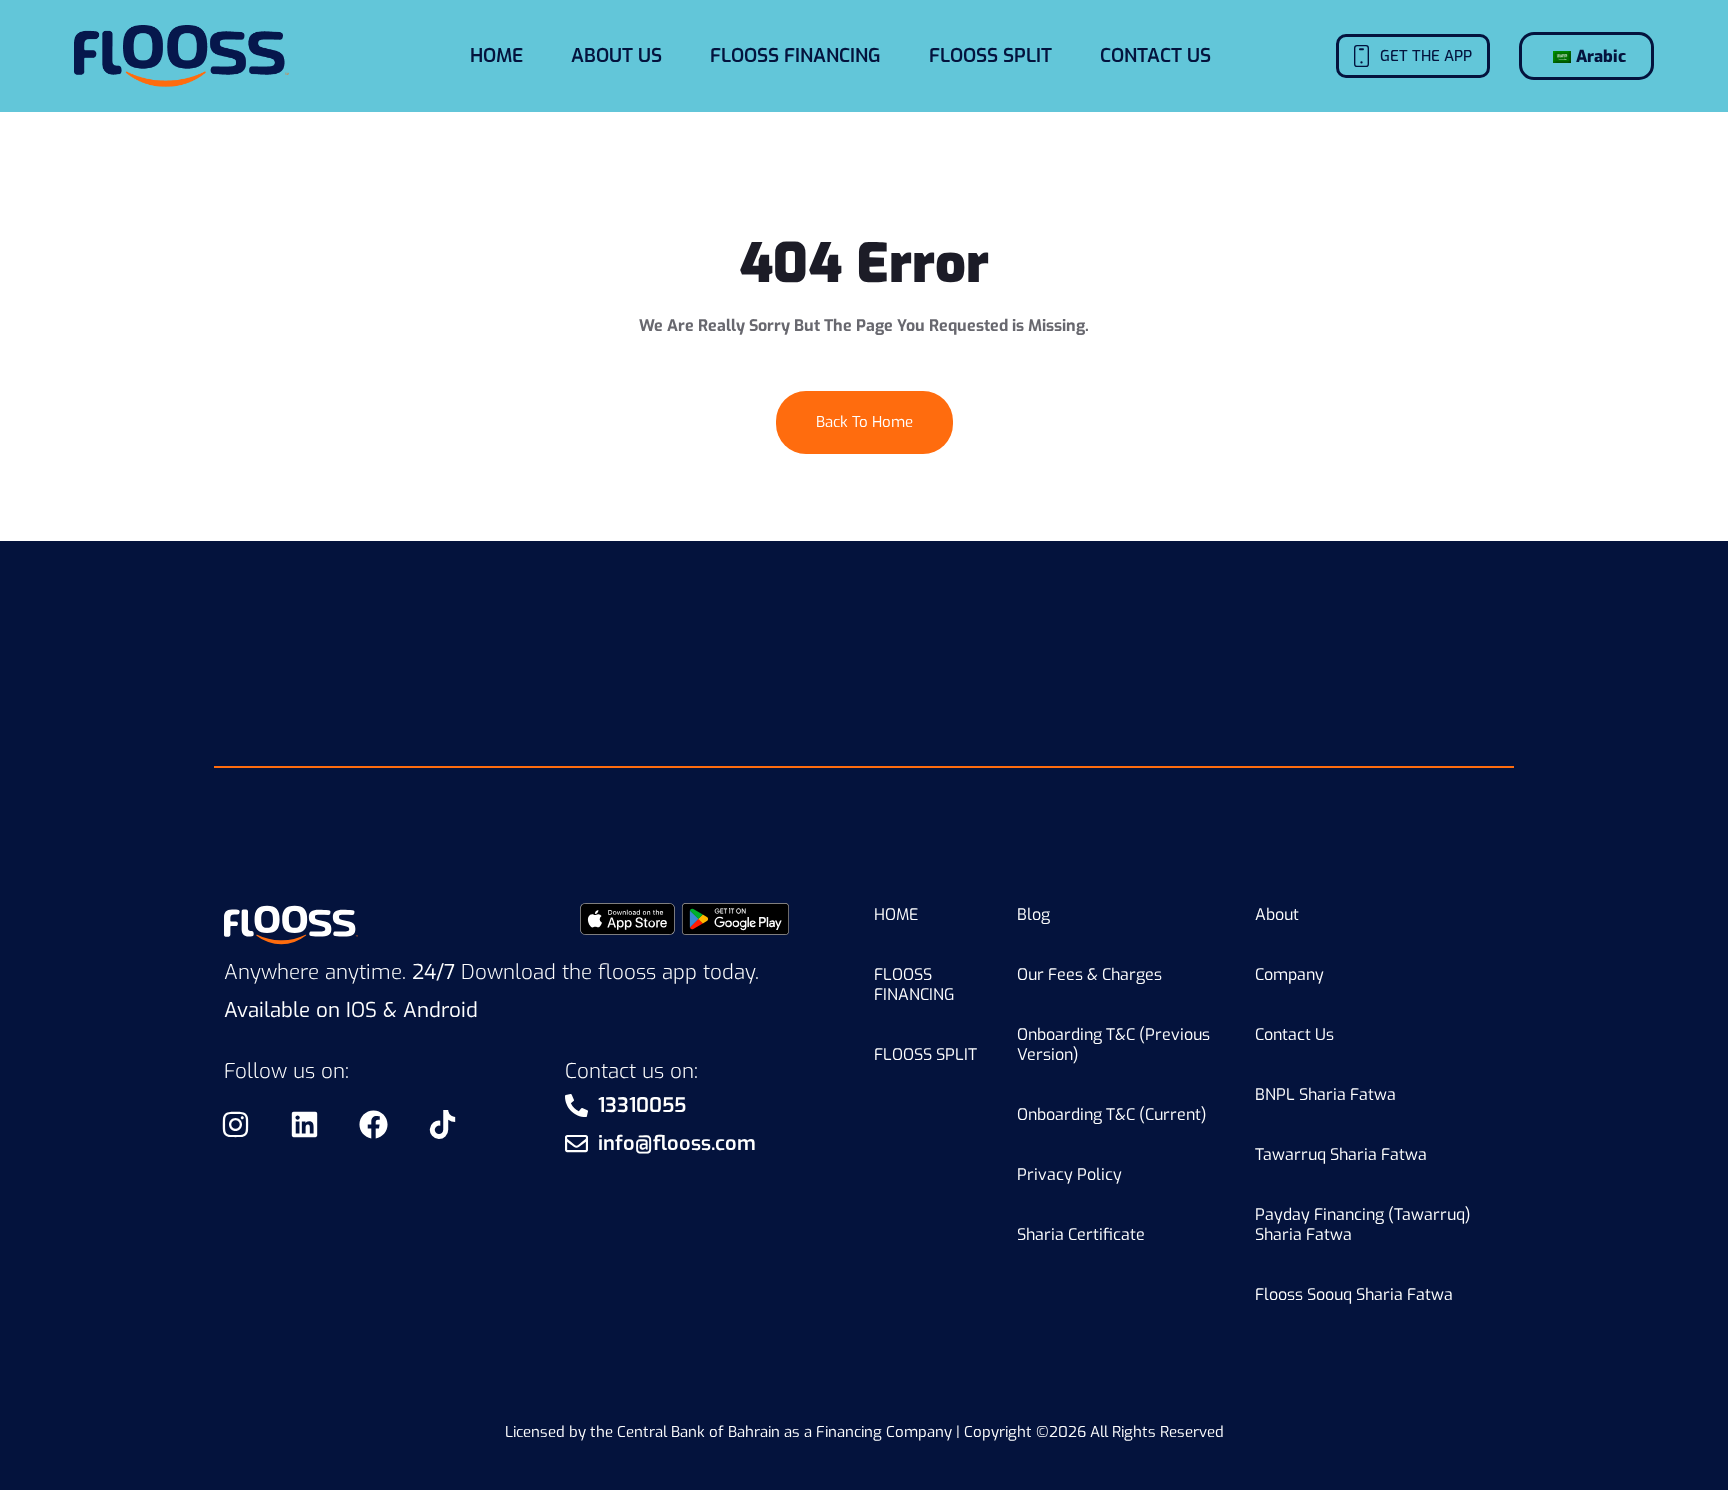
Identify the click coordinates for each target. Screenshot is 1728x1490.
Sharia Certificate (1081, 1234)
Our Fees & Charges (1089, 974)
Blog (1033, 914)
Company (1289, 974)
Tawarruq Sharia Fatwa (1341, 1154)
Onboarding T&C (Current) (1112, 1114)
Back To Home (864, 422)
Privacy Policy (1069, 1174)
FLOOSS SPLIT (990, 55)
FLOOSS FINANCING (795, 55)
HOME (496, 55)
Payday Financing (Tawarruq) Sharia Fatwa (1363, 1224)
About (1277, 914)
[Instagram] (235, 1124)
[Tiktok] (442, 1124)
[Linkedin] (304, 1124)
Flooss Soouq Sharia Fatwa (1354, 1294)
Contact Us (1294, 1034)
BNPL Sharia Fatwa (1325, 1094)
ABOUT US (616, 55)
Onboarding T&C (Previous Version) (1113, 1044)
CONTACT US (1155, 55)
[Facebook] (373, 1124)
